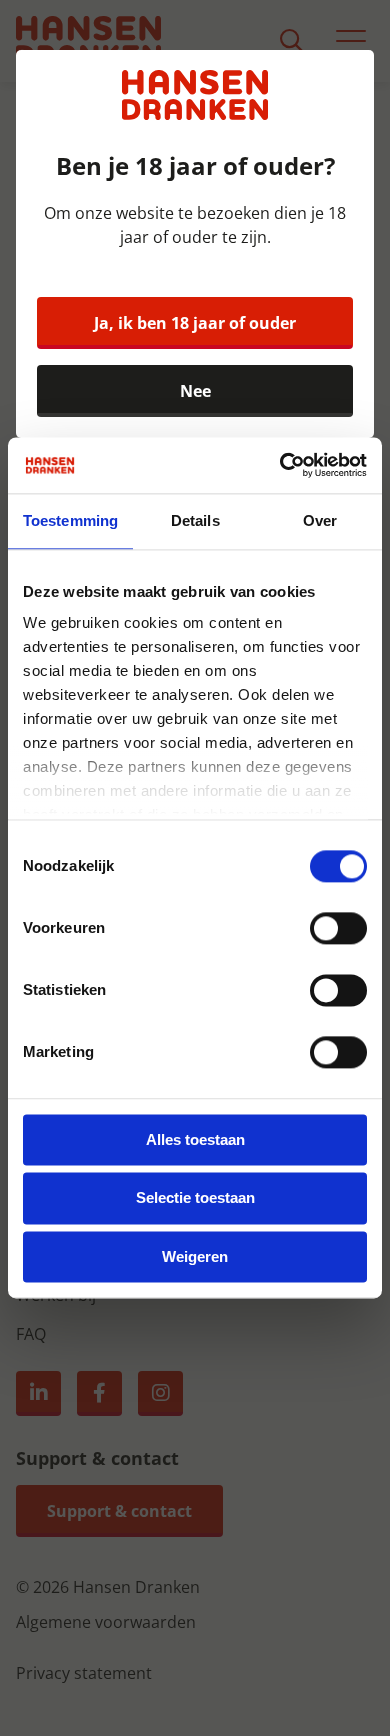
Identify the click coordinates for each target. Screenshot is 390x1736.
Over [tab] (320, 520)
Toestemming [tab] (70, 520)
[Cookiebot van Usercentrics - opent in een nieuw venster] (280, 465)
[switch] (338, 928)
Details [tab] (195, 520)
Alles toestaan (195, 1139)
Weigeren (195, 1256)
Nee (195, 391)
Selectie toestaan (195, 1198)
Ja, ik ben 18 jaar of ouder (195, 323)
